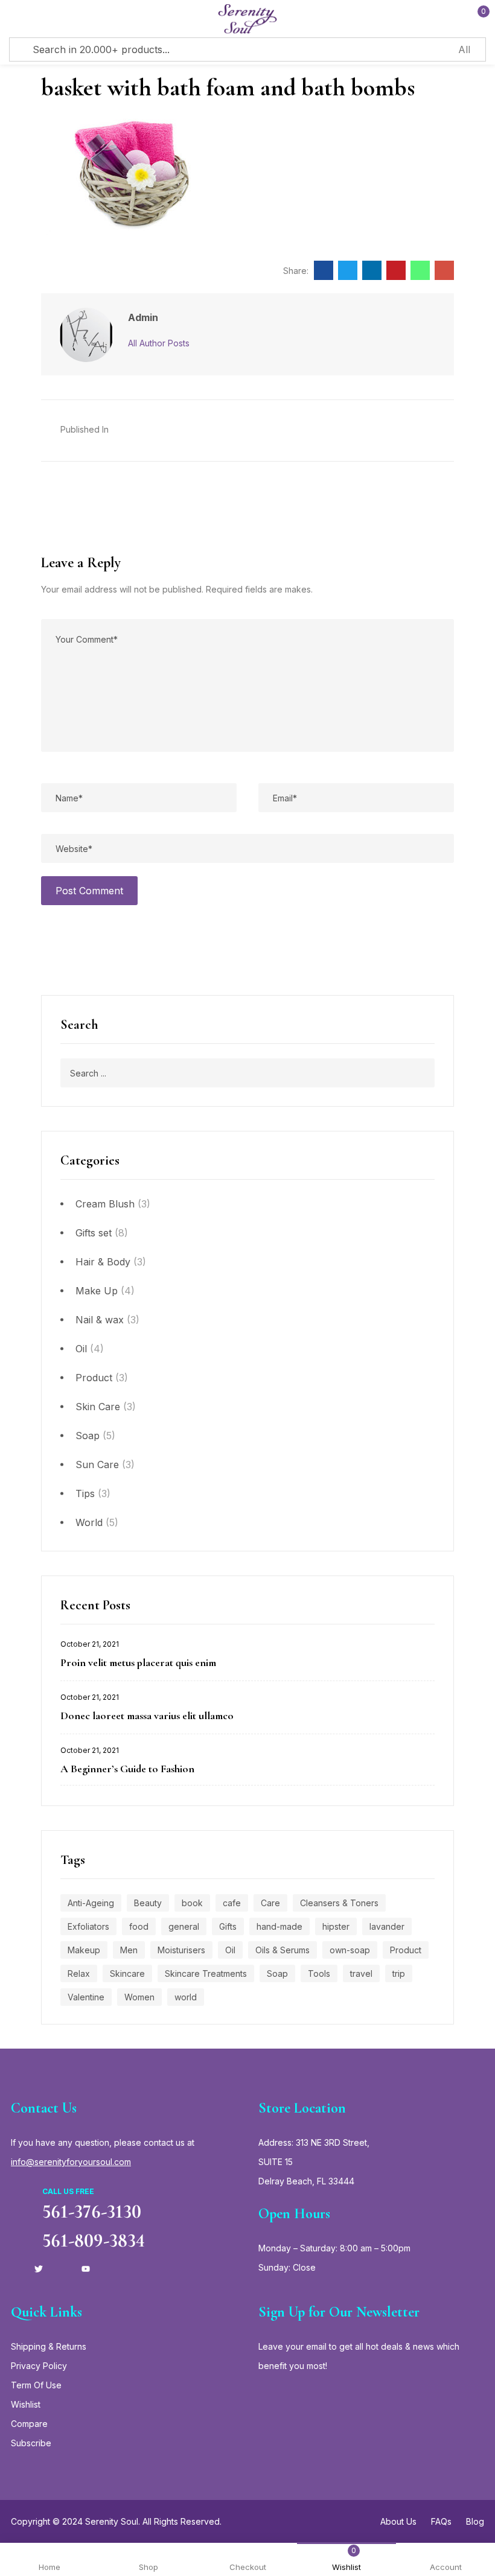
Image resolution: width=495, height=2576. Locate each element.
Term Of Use (36, 2385)
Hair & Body (103, 1262)
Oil (81, 1349)
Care (270, 1903)
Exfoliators (88, 1926)
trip (399, 1973)
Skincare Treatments (206, 1973)
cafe (232, 1903)
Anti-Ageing (91, 1903)
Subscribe (31, 2443)
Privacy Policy (39, 2366)
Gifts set (94, 1233)
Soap (88, 1436)
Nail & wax (100, 1320)
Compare (29, 2424)
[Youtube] (86, 2269)
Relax (79, 1973)
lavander (387, 1926)
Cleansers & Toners (339, 1903)
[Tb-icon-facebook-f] (15, 2269)
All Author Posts (159, 343)
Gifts (228, 1926)
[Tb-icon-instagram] (62, 2269)
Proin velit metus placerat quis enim (138, 1662)
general (184, 1926)
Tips (85, 1493)
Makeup (84, 1950)
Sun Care (97, 1465)
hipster (336, 1926)
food (139, 1926)
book (192, 1903)
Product (94, 1378)
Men (129, 1950)
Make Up (97, 1291)
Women (139, 1997)
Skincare (127, 1973)
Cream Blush (105, 1204)
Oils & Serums (283, 1950)
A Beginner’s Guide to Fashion (127, 1769)
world (186, 1997)
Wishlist (26, 2404)
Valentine (86, 1997)
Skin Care (98, 1407)
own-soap (350, 1950)
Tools (319, 1973)
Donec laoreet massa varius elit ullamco (147, 1716)
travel (361, 1973)
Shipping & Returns (49, 2346)
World (89, 1522)
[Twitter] (39, 2269)
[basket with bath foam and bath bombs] (324, 270)
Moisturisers (181, 1950)
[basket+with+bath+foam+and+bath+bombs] (348, 270)
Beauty (148, 1903)
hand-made (279, 1926)
